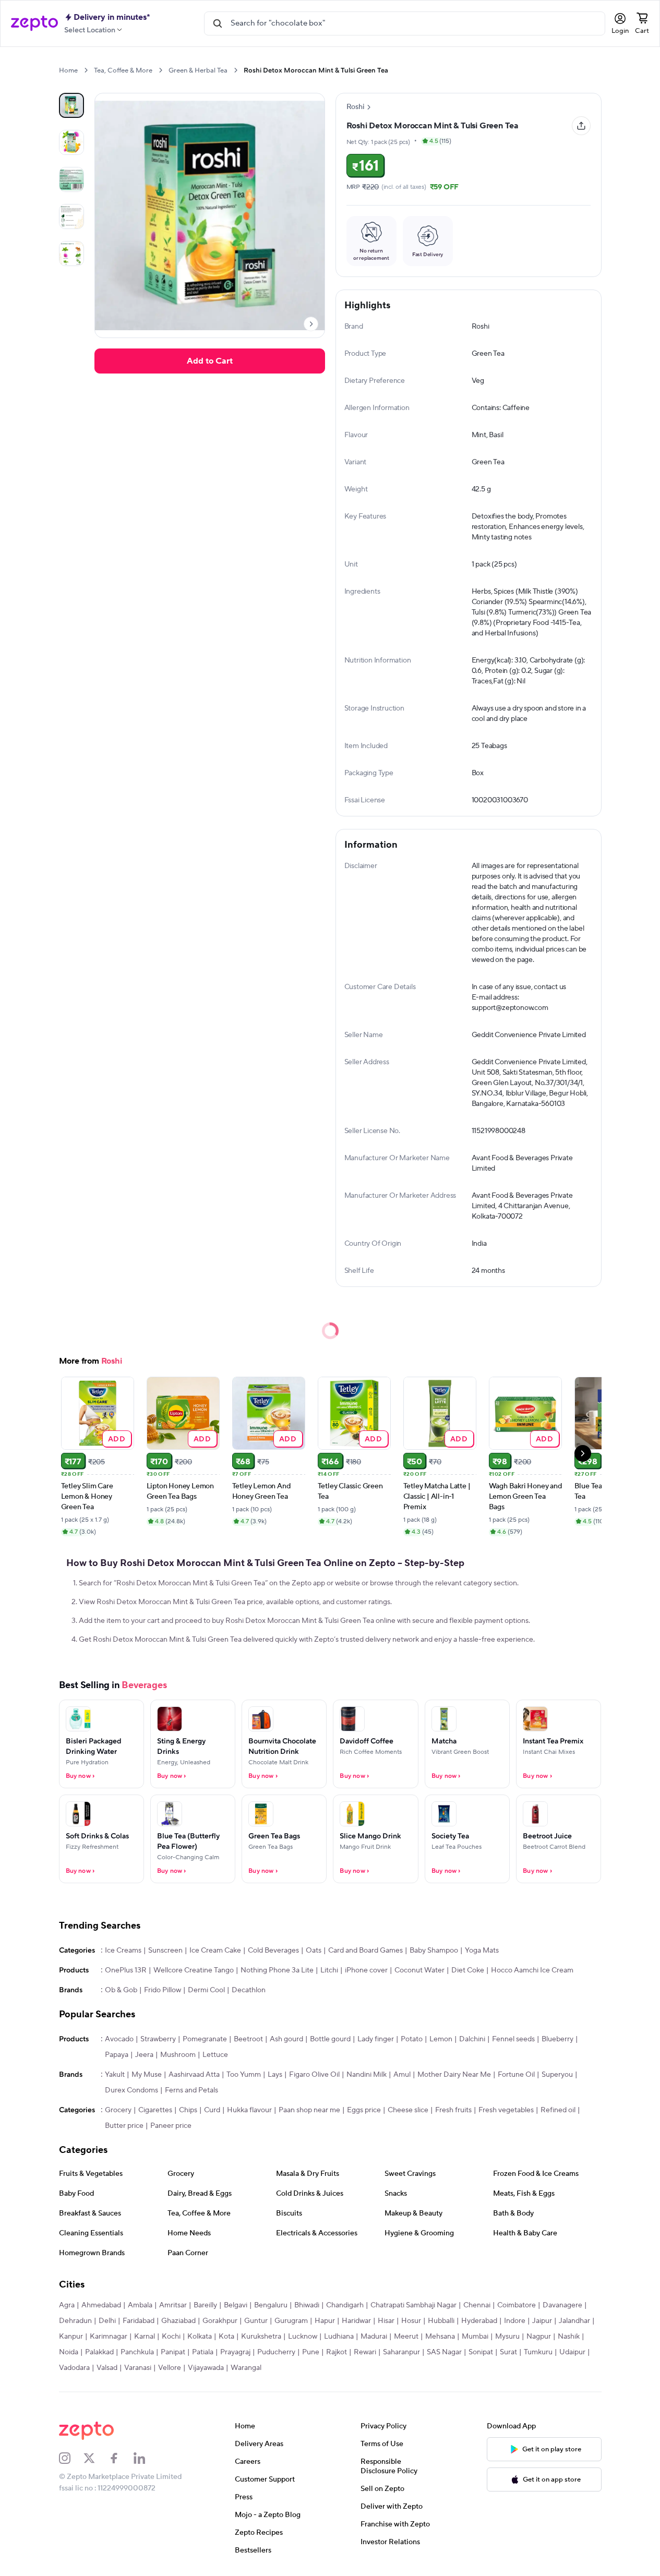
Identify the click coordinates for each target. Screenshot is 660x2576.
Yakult (115, 2075)
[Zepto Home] (34, 23)
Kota (226, 2337)
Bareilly (205, 2305)
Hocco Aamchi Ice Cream (532, 1970)
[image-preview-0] (71, 105)
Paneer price (171, 2126)
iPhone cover (366, 1970)
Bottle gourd (330, 2039)
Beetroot (248, 2039)
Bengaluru (271, 2305)
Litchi (329, 1970)
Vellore (170, 2368)
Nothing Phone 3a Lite (277, 1970)
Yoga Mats (482, 1951)
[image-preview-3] (71, 216)
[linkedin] (146, 2458)
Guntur (256, 2321)
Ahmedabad (101, 2305)
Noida (69, 2352)
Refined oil (558, 2110)
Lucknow (303, 2337)
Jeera (144, 2055)
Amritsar (173, 2305)
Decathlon (249, 1990)
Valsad (107, 2368)
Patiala (203, 2352)
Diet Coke (468, 1970)
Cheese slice (408, 2110)
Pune (311, 2352)
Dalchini (472, 2039)
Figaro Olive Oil (314, 2075)
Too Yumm (244, 2075)
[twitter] (96, 2458)
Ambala (140, 2305)
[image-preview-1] (71, 142)
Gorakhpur (220, 2321)
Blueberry (557, 2039)
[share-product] (581, 126)
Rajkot (337, 2352)
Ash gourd (286, 2039)
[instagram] (71, 2458)
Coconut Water (419, 1970)
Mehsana (440, 2337)
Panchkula (137, 2352)
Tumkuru (538, 2352)
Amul (402, 2075)
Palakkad (99, 2352)
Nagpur (539, 2337)
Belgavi (236, 2305)
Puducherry (276, 2352)
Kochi (171, 2337)
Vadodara (74, 2368)
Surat (508, 2352)
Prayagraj (235, 2352)
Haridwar (356, 2321)
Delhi (107, 2321)
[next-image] (311, 324)
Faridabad (139, 2321)
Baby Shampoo (434, 1951)
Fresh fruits (453, 2110)
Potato (412, 2039)
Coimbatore (517, 2305)
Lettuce (215, 2055)
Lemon (441, 2039)
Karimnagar (109, 2337)
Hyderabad (479, 2321)
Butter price (124, 2126)
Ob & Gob (121, 1990)
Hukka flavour (249, 2110)
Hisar (386, 2321)
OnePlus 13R (126, 1970)
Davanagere (562, 2305)
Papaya (117, 2055)
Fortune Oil (516, 2075)
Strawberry (158, 2039)
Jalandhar (574, 2321)
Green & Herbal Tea (198, 70)
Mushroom (178, 2055)
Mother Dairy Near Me (454, 2075)
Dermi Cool (206, 1990)
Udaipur (572, 2352)
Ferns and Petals (191, 2090)
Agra (67, 2305)
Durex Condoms (131, 2090)
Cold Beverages (273, 1951)
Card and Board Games (365, 1951)
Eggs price (364, 2110)
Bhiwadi (307, 2305)
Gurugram (291, 2321)
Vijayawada (206, 2368)
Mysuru (507, 2337)
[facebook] (121, 2458)
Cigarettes (155, 2110)
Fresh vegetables (506, 2110)
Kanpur (71, 2337)
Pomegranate (205, 2039)
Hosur (411, 2321)
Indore (515, 2321)
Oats (314, 1951)
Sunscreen (165, 1951)
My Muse (147, 2075)
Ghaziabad (178, 2321)
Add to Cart (210, 361)
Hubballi (441, 2321)
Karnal (145, 2337)
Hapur (325, 2321)
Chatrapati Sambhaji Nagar (413, 2305)
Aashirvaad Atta (194, 2075)
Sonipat (481, 2352)
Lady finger (376, 2039)
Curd (212, 2110)
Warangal (246, 2368)
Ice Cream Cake (215, 1951)
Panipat (173, 2352)
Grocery (118, 2110)
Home (68, 70)
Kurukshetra (261, 2337)
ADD (117, 1439)
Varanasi (138, 2368)
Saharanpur (401, 2352)
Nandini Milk (367, 2075)
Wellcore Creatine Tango (194, 1970)
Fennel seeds (513, 2039)
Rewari (365, 2352)
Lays (275, 2075)
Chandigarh (345, 2305)
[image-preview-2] (71, 179)
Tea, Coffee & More (123, 70)
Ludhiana (339, 2337)
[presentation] (86, 70)
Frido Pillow (163, 1990)
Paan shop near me (309, 2110)
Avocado (119, 2039)
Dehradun (75, 2321)
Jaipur (542, 2321)
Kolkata (200, 2337)
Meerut (406, 2337)
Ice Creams (123, 1951)
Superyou (557, 2075)
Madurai (374, 2337)
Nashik (569, 2337)
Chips (188, 2110)
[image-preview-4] (71, 254)
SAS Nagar (444, 2352)
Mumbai (475, 2337)
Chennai (477, 2305)
